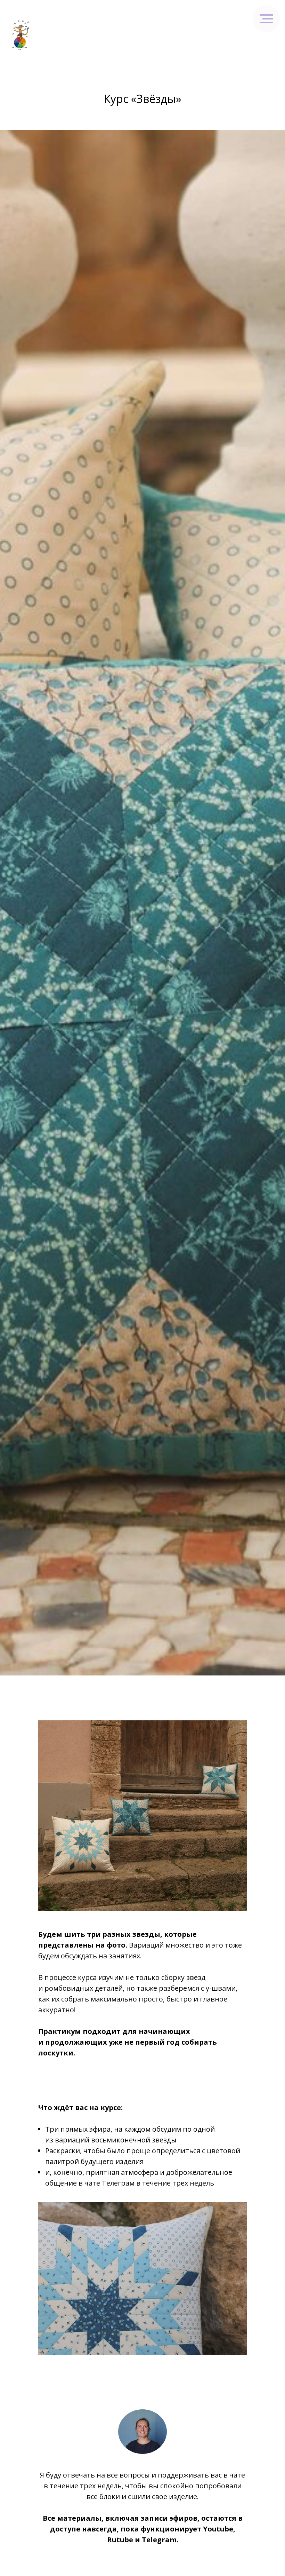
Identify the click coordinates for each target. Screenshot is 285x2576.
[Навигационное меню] (273, 35)
